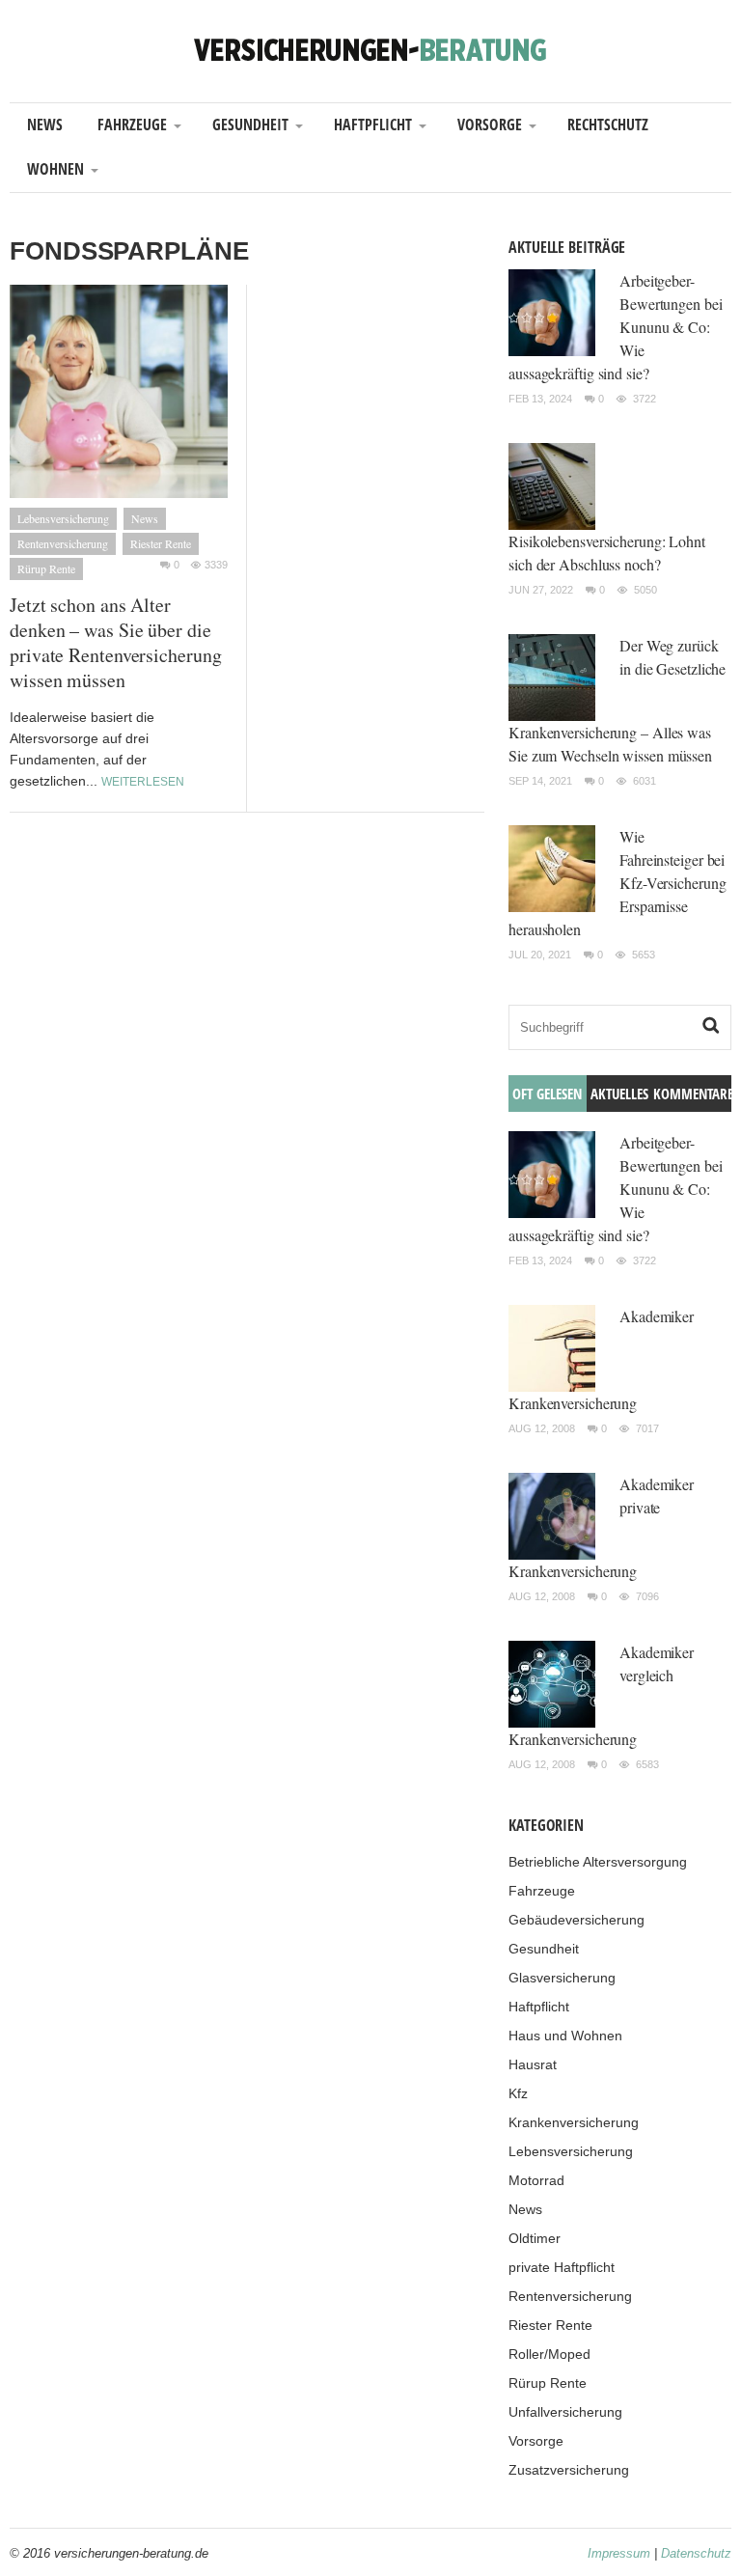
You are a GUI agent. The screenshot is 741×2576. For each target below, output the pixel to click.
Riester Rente (161, 543)
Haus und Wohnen (565, 2036)
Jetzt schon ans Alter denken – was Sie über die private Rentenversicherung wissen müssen (115, 642)
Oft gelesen (547, 1094)
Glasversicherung (562, 1978)
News (45, 125)
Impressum (619, 2553)
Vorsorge (490, 125)
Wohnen (55, 169)
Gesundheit (250, 125)
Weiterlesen (143, 782)
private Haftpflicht (562, 2267)
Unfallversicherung (565, 2412)
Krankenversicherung (574, 2122)
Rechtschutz (608, 125)
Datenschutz (696, 2553)
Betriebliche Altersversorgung (598, 1862)
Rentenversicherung (63, 543)
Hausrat (533, 2064)
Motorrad (536, 2180)
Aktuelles (619, 1094)
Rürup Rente (46, 568)
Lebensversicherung (63, 518)
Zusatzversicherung (569, 2470)
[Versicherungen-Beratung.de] (370, 49)
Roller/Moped (549, 2354)
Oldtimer (535, 2238)
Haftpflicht (373, 125)
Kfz (518, 2093)
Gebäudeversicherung (576, 1920)
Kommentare (692, 1094)
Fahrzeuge (132, 125)
